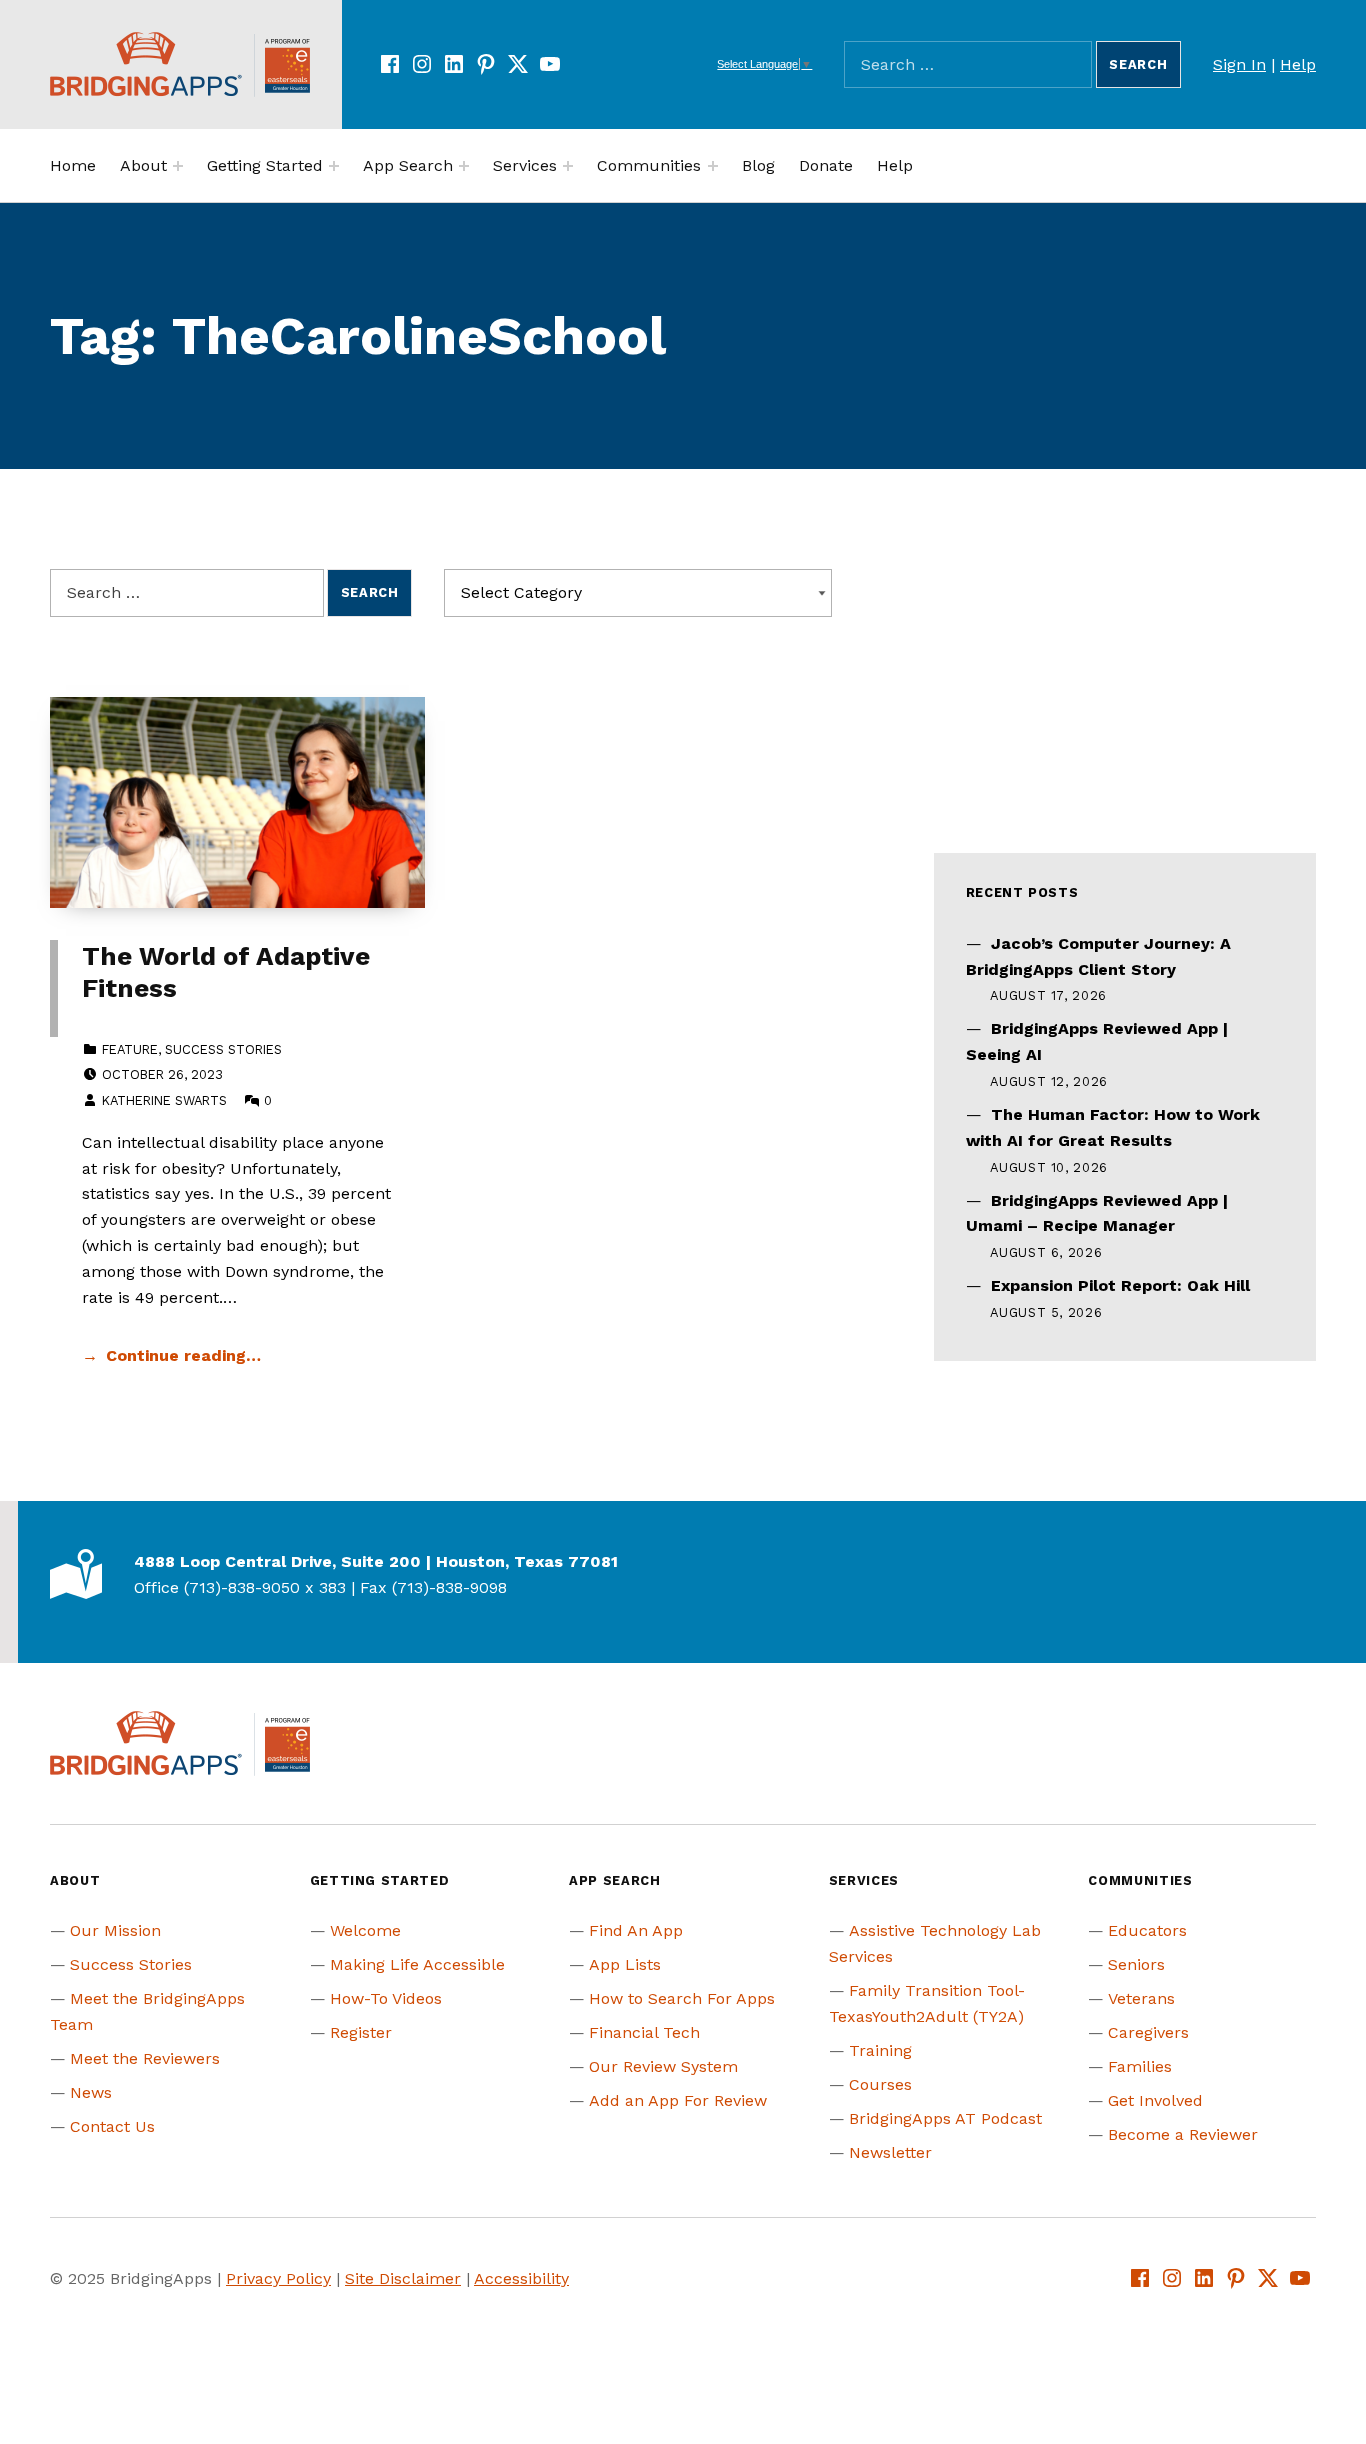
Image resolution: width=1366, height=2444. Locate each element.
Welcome (365, 1930)
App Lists (625, 1964)
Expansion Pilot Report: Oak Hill (1120, 1285)
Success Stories (223, 1049)
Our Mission (115, 1930)
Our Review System (663, 2066)
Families (1140, 2066)
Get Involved (1155, 2100)
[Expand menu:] (178, 166)
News (91, 2092)
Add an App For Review (678, 2100)
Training (880, 2050)
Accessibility (521, 2278)
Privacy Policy (278, 2278)
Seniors (1136, 1964)
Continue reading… (183, 1355)
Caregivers (1148, 2032)
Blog (758, 165)
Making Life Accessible (417, 1964)
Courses (880, 2084)
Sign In (1239, 64)
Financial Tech (644, 2032)
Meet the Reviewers (145, 2058)
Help (1298, 64)
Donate (826, 165)
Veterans (1141, 1998)
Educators (1147, 1930)
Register (361, 2032)
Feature (130, 1049)
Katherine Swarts (164, 1100)
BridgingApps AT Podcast (945, 2118)
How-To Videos (386, 1998)
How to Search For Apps (682, 1998)
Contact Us (112, 2126)
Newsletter (890, 2152)
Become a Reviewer (1183, 2134)
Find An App (636, 1930)
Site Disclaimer (403, 2278)
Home (73, 165)
